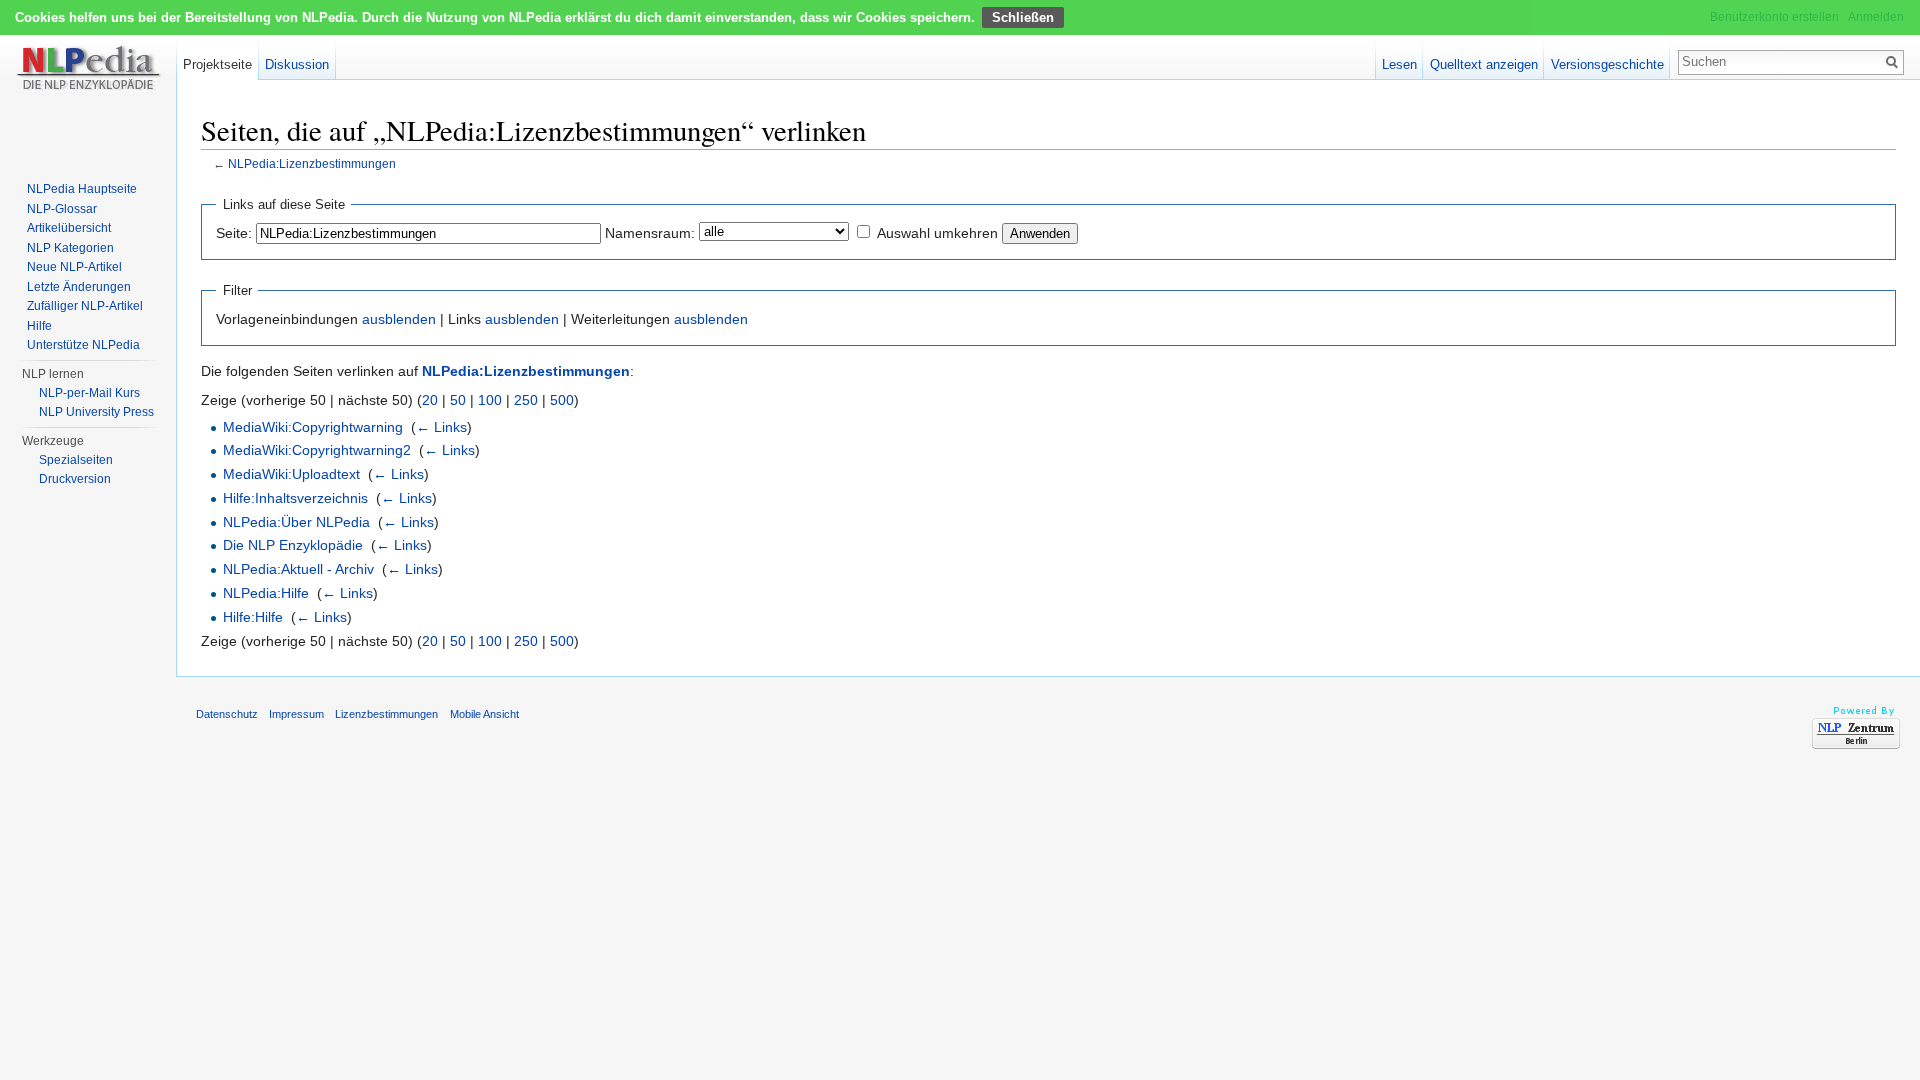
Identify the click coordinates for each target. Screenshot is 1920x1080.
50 (458, 400)
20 (430, 400)
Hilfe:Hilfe (253, 617)
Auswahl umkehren (937, 233)
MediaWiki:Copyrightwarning (313, 427)
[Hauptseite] (88, 80)
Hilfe (39, 326)
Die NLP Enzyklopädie (293, 545)
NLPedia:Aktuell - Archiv (298, 569)
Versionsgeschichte (1607, 64)
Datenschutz (227, 714)
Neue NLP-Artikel (74, 267)
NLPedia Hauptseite (82, 189)
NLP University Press (96, 412)
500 (562, 400)
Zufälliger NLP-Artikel (85, 306)
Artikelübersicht (69, 228)
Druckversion (75, 479)
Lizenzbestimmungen (386, 714)
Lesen (1399, 64)
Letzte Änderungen (79, 287)
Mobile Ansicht (484, 714)
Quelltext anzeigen (1484, 64)
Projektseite (217, 64)
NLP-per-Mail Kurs (89, 393)
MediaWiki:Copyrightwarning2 (317, 450)
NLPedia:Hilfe (266, 593)
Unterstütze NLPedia (83, 345)
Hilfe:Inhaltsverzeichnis (295, 498)
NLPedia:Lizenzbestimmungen (312, 163)
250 (526, 400)
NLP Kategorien (70, 248)
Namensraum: (650, 233)
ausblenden (399, 319)
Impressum (296, 714)
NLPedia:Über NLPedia (296, 522)
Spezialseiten (76, 460)
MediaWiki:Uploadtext (291, 474)
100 (490, 400)
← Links (441, 427)
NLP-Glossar (62, 209)
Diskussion (297, 64)
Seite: (234, 233)
